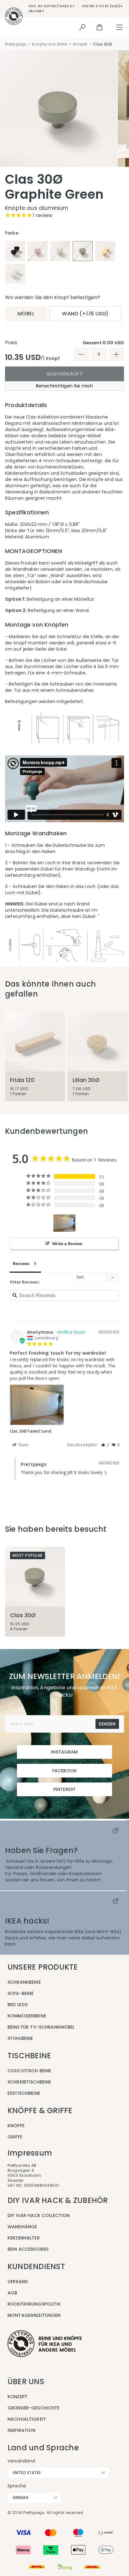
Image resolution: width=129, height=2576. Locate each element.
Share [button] (23, 1445)
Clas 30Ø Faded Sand (30, 1431)
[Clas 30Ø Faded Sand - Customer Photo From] (64, 1223)
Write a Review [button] (67, 1244)
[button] (105, 1445)
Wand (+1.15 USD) (85, 314)
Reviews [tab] (21, 1264)
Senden (107, 1724)
